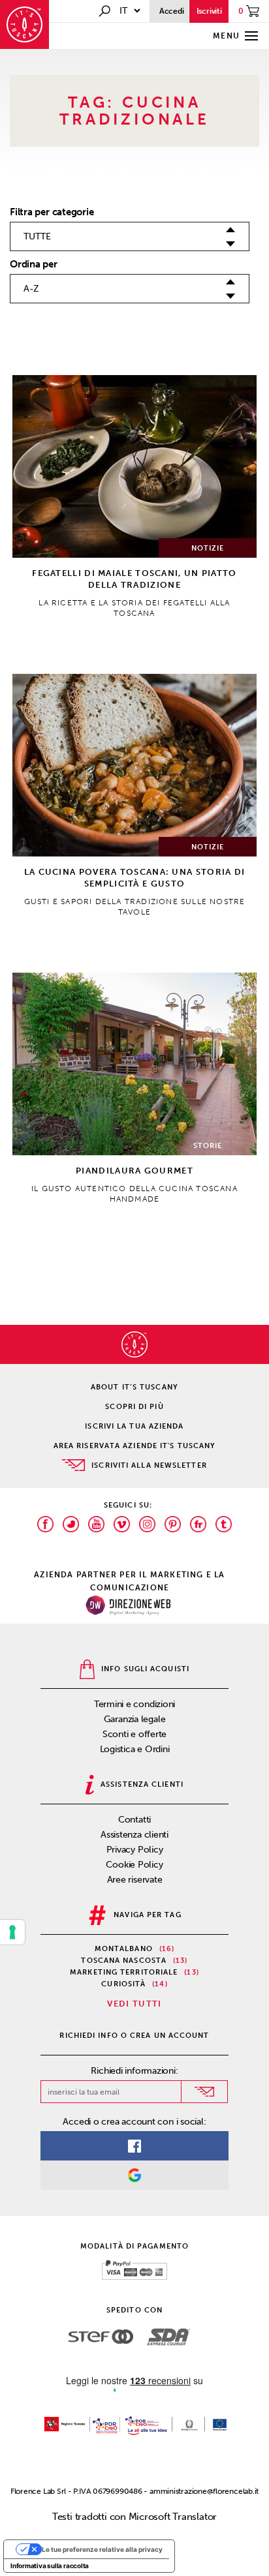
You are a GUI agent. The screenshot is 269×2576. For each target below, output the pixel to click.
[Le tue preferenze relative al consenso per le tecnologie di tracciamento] (12, 1932)
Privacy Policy (135, 1850)
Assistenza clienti (134, 1835)
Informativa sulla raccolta (50, 2566)
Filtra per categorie (52, 212)
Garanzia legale (135, 1719)
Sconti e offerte (134, 1734)
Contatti (134, 1820)
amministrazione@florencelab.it (204, 2491)
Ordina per (34, 264)
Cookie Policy (134, 1865)
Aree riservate (135, 1880)
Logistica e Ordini (135, 1749)
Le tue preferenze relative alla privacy (102, 2549)
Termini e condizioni (135, 1704)
